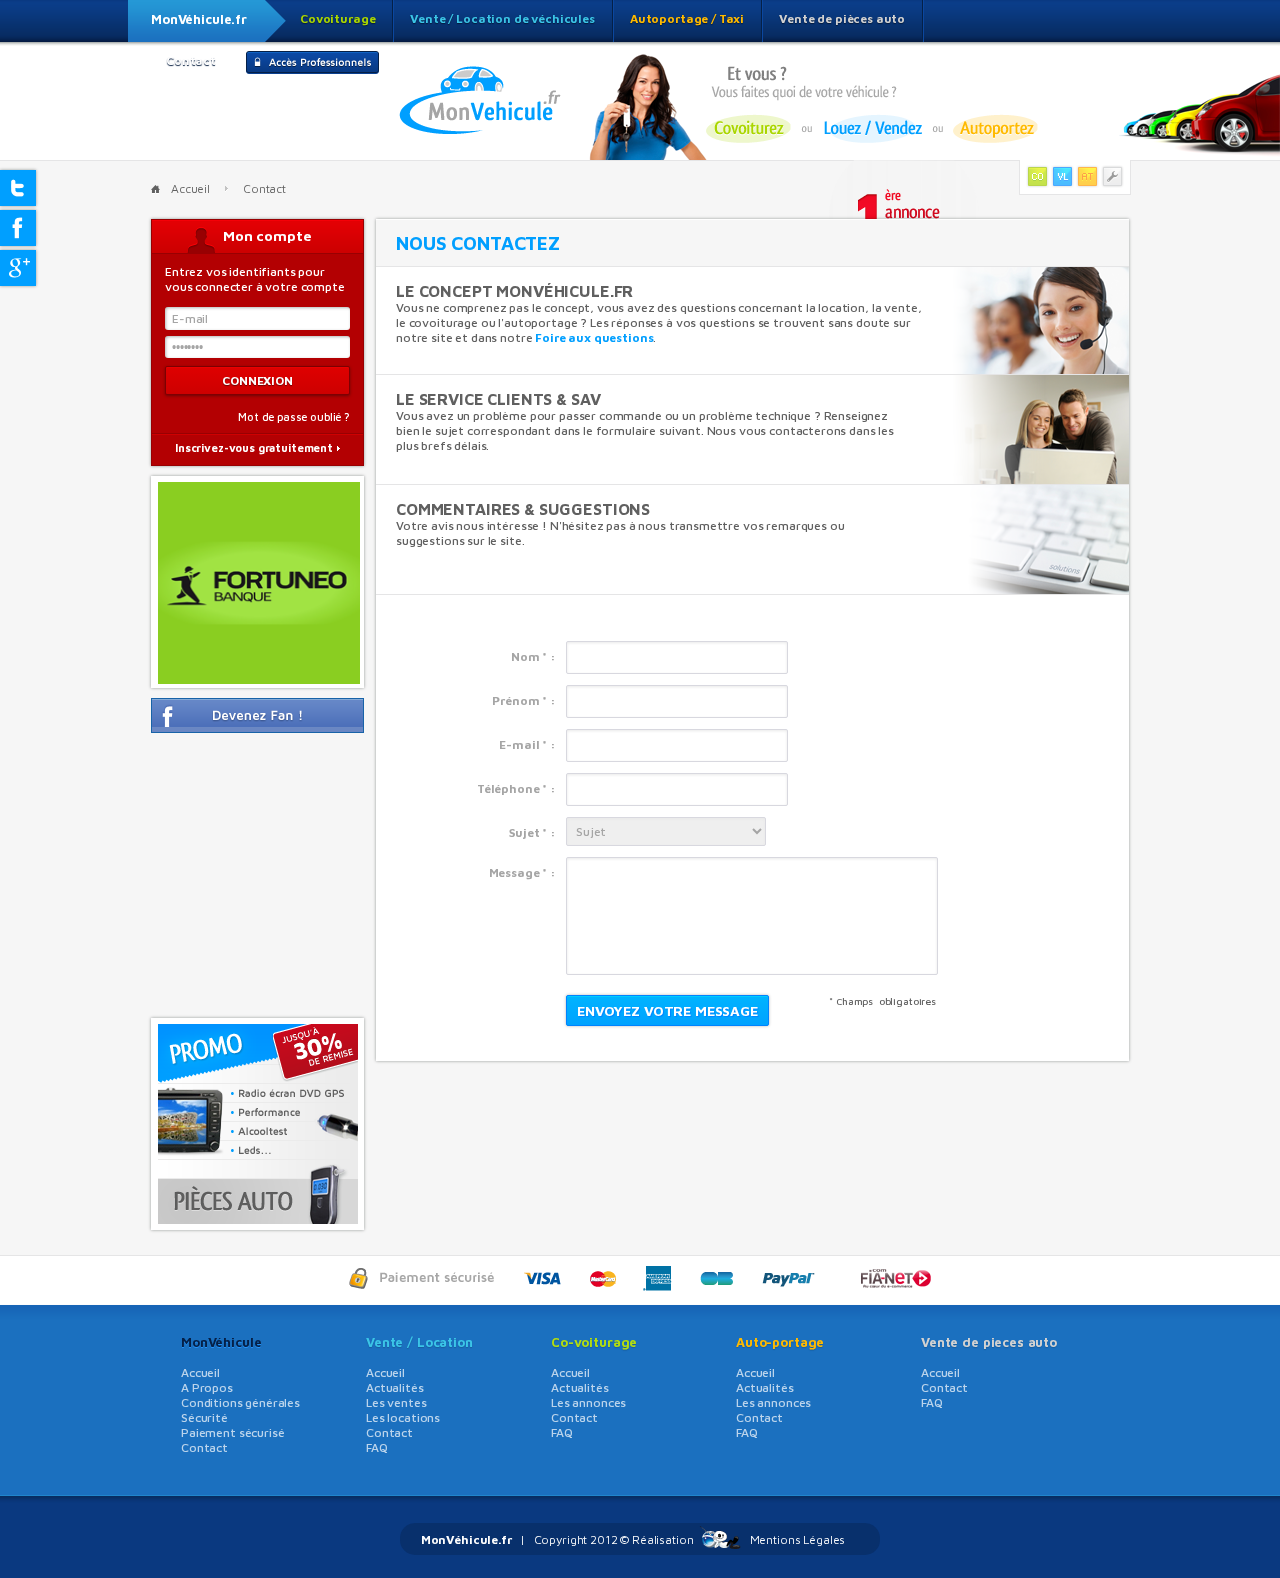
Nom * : (533, 656)
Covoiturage (337, 18)
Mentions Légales (798, 1539)
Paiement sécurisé (232, 1432)
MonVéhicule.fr (199, 19)
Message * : (522, 872)
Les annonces (588, 1402)
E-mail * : (527, 744)
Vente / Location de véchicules (502, 18)
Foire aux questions (594, 337)
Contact (191, 60)
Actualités (395, 1387)
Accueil (190, 188)
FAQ (377, 1447)
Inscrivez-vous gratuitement (254, 447)
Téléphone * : (516, 788)
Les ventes (396, 1402)
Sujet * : (532, 832)
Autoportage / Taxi (687, 18)
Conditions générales (240, 1402)
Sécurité (204, 1417)
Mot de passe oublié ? (294, 416)
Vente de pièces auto (842, 18)
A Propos (207, 1387)
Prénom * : (524, 700)
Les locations (403, 1417)
